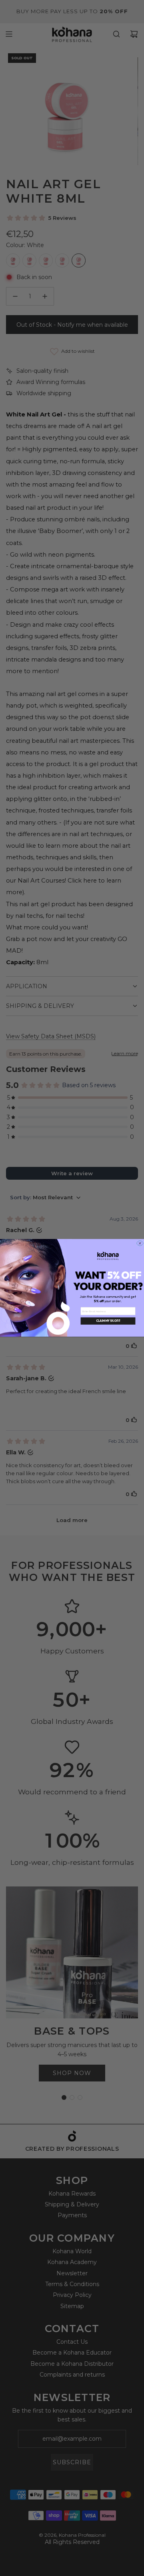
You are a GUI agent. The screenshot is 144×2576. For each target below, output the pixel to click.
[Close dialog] (140, 1244)
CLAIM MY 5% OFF (108, 1321)
